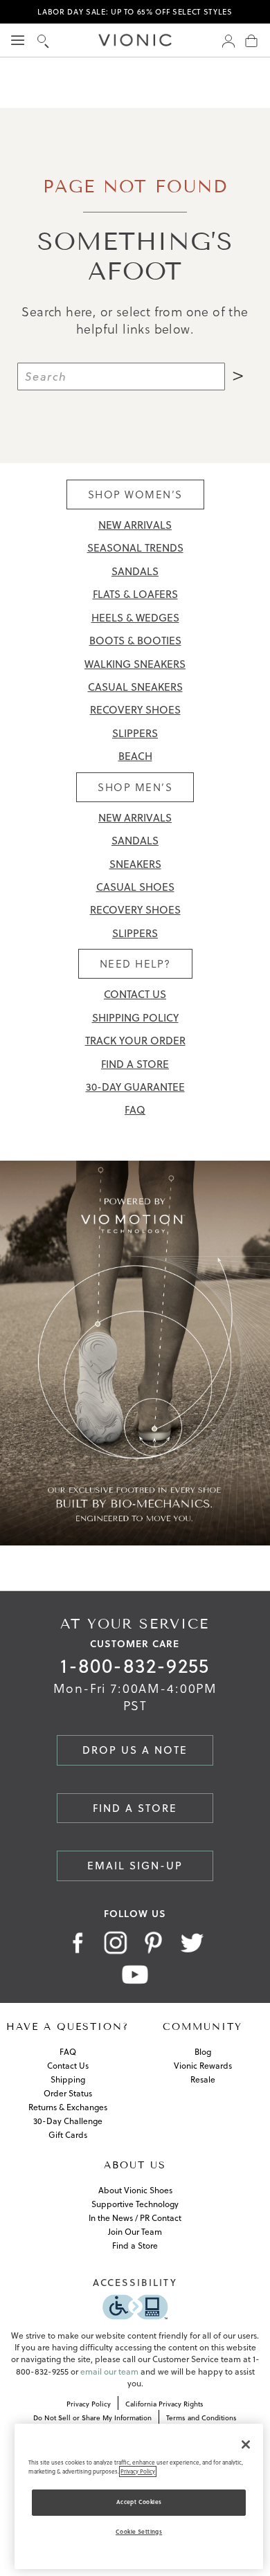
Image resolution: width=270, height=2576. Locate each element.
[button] (43, 40)
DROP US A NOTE (135, 1750)
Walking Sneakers (135, 664)
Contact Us (135, 994)
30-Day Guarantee (135, 1087)
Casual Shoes (135, 887)
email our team (109, 2371)
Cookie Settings (139, 2532)
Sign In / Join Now (228, 40)
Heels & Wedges (135, 618)
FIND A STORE (135, 1808)
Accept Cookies (139, 2502)
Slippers (135, 733)
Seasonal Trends (135, 548)
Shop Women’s (135, 495)
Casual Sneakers (135, 687)
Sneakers (135, 864)
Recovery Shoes (135, 710)
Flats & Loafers (135, 594)
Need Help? (135, 964)
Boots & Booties (135, 641)
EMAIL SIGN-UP (135, 1866)
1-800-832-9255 (135, 1666)
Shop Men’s (135, 787)
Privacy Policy (138, 2471)
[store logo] (135, 40)
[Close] (246, 2445)
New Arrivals (135, 525)
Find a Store (135, 1064)
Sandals (135, 571)
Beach (135, 756)
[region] (139, 2496)
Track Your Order (135, 1041)
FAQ (135, 1110)
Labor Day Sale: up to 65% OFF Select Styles (135, 12)
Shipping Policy (135, 1018)
